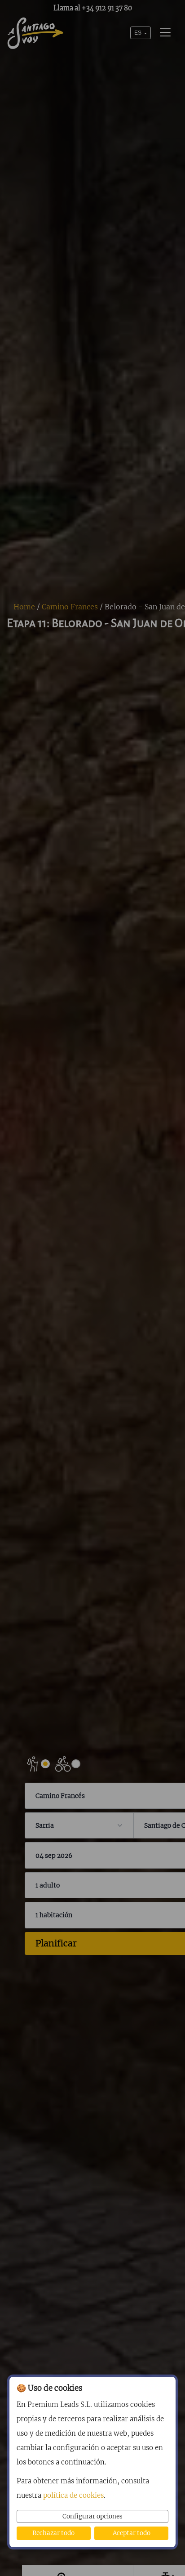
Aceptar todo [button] (132, 2533)
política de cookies (73, 2495)
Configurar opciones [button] (92, 2516)
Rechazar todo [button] (53, 2533)
